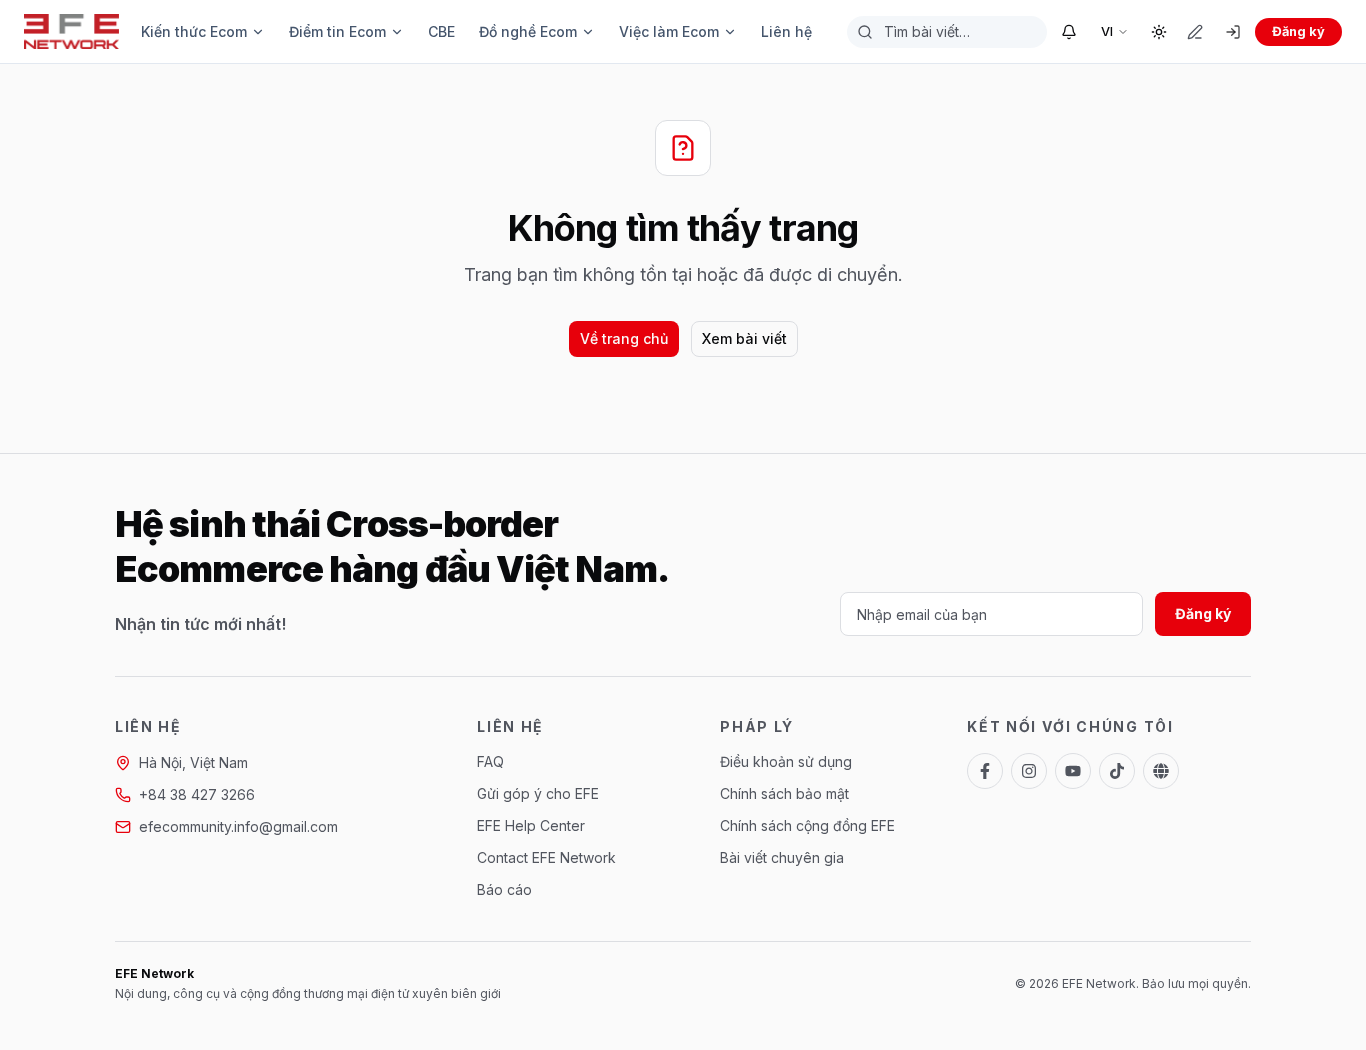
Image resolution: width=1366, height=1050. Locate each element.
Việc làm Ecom (669, 31)
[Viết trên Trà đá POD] (1195, 32)
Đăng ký (1298, 31)
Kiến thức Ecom (194, 31)
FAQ (490, 761)
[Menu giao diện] (1159, 32)
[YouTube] (1073, 771)
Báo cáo (504, 889)
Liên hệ (786, 31)
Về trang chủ (624, 338)
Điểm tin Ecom (337, 31)
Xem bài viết (744, 338)
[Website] (1161, 771)
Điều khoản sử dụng (786, 761)
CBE (441, 31)
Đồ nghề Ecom (528, 31)
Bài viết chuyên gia (782, 857)
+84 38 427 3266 (197, 794)
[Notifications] (1069, 32)
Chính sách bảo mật (784, 793)
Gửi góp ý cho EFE (538, 793)
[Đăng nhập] (1233, 32)
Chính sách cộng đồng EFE (807, 825)
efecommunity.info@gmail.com (238, 826)
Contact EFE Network (546, 857)
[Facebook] (985, 771)
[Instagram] (1029, 771)
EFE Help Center (531, 825)
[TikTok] (1117, 771)
